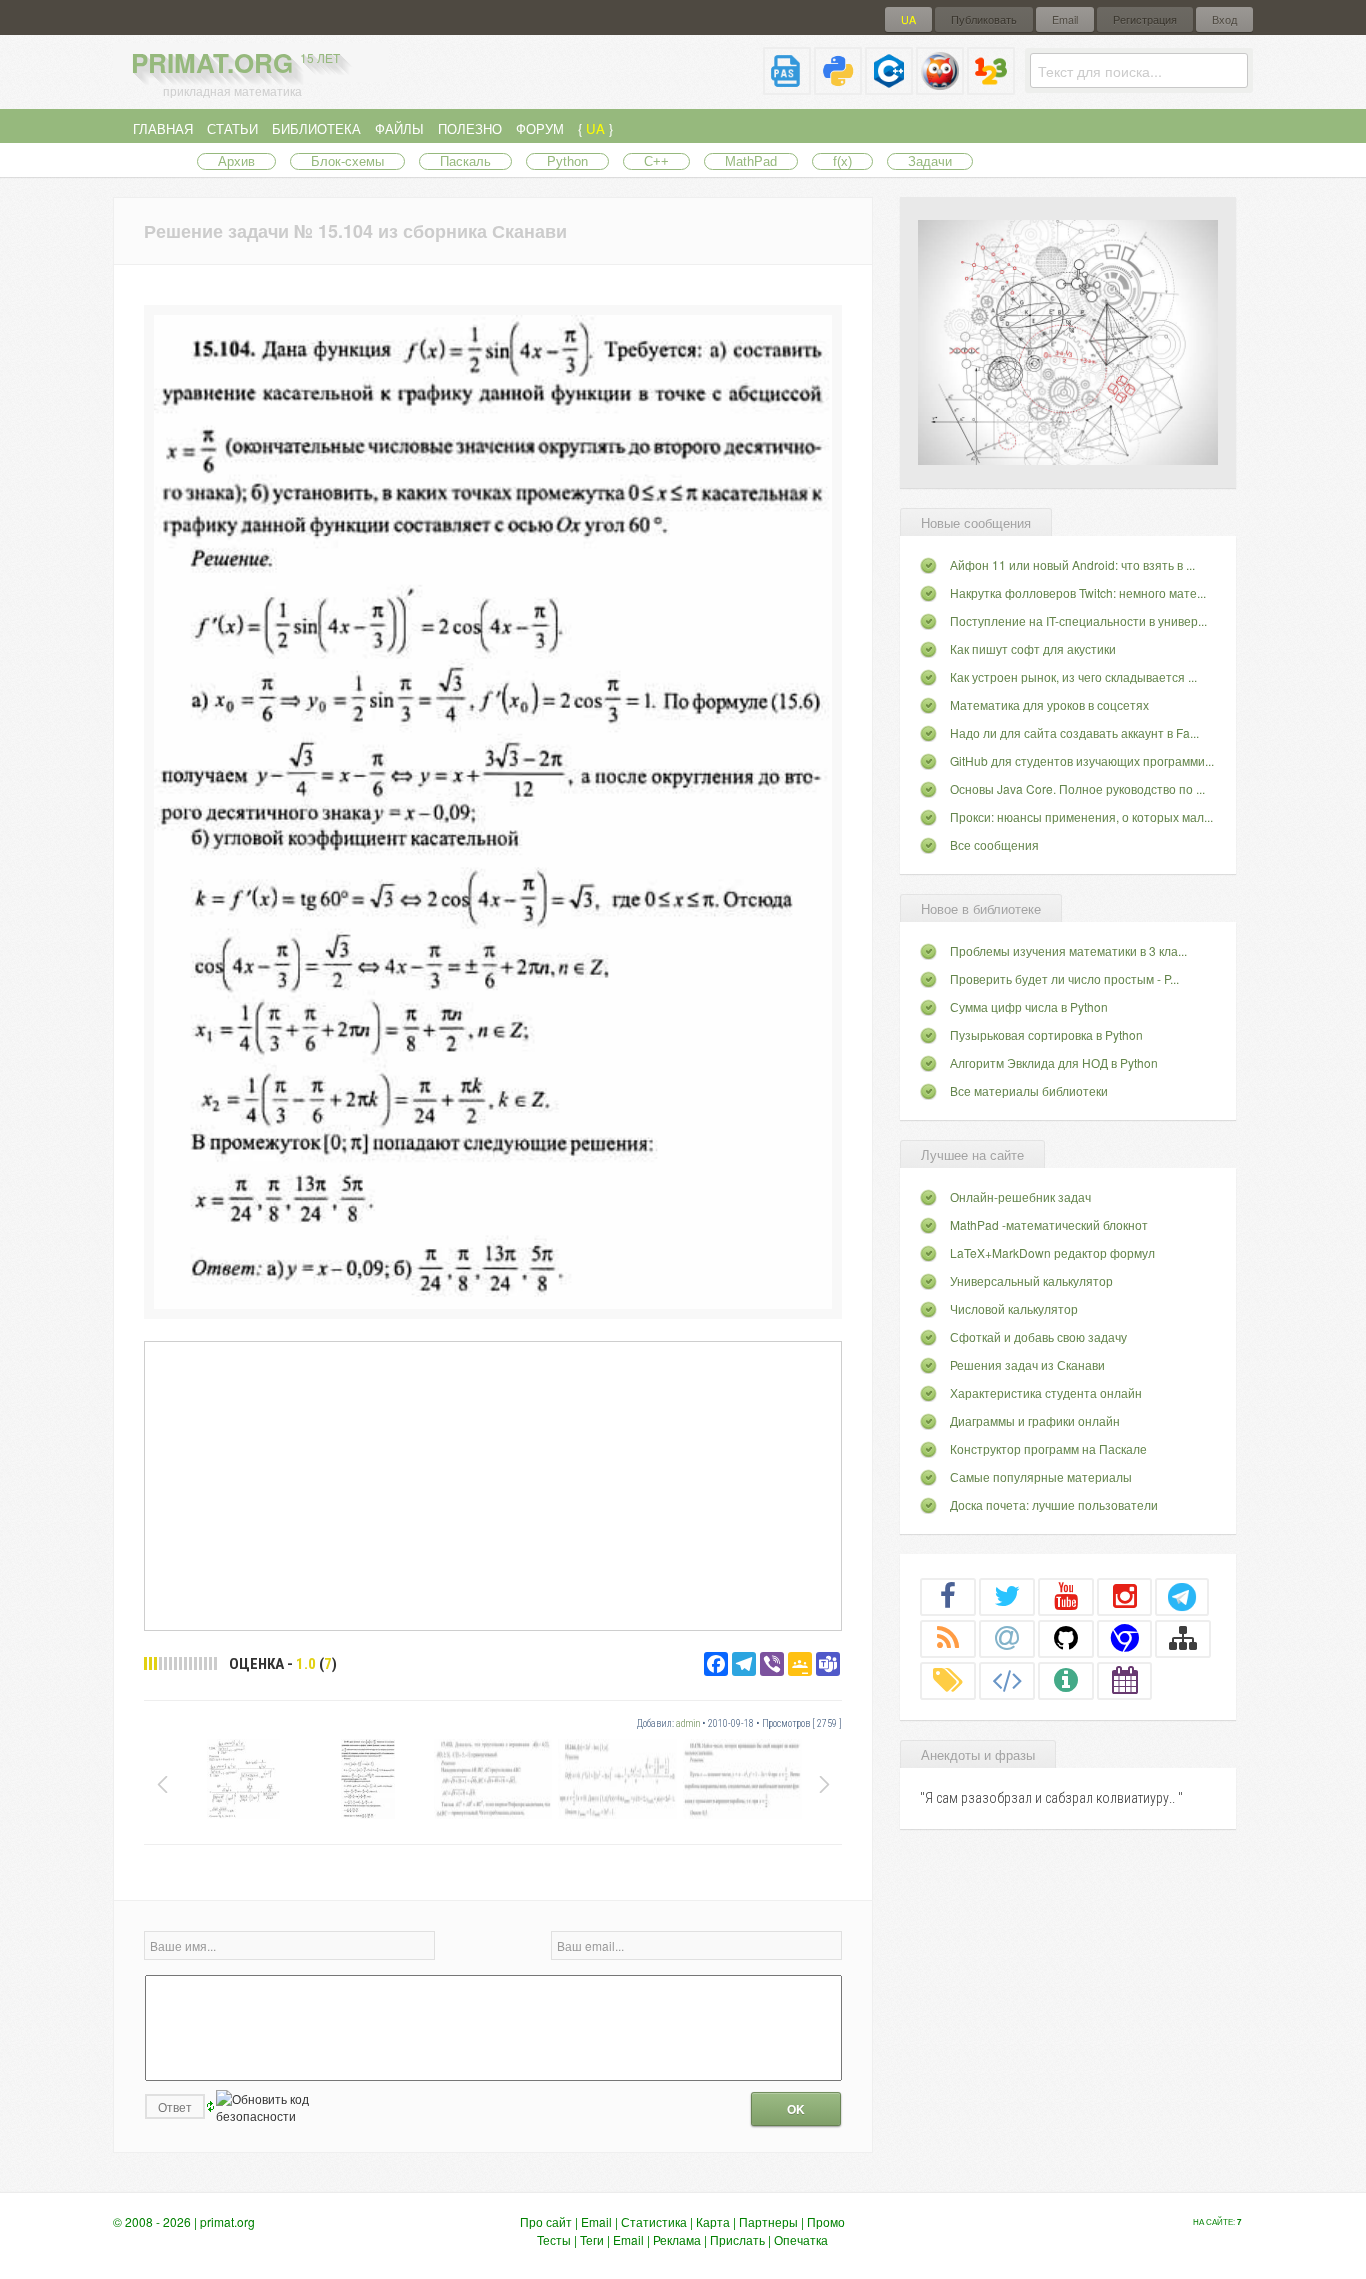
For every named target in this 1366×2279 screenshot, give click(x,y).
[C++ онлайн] (889, 86)
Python (567, 161)
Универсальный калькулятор (1031, 1280)
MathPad (751, 161)
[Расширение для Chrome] (1125, 1638)
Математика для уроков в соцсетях (1049, 704)
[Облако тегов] (948, 1680)
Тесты (554, 2239)
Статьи (232, 128)
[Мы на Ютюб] (1066, 1596)
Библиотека (316, 128)
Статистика (654, 2221)
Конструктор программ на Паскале (1048, 1448)
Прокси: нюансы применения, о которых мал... (1081, 816)
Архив (236, 161)
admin (688, 1723)
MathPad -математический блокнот (1049, 1224)
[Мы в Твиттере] (1007, 1596)
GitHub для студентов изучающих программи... (1082, 760)
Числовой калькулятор (1014, 1308)
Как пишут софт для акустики (1033, 648)
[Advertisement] (493, 1485)
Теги (592, 2239)
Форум (540, 128)
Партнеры (768, 2221)
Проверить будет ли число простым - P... (1064, 978)
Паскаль (465, 161)
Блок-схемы (347, 161)
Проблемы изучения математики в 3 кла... (1068, 950)
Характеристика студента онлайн (1046, 1392)
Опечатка (801, 2239)
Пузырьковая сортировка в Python (1046, 1034)
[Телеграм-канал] (1182, 1596)
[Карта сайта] (1183, 1638)
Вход (1224, 19)
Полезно (470, 128)
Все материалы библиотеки (1029, 1090)
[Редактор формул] (991, 86)
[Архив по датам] (1125, 1680)
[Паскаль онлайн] (787, 86)
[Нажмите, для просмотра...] (493, 1303)
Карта (713, 2221)
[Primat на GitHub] (1066, 1638)
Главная (163, 128)
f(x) (842, 161)
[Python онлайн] (838, 86)
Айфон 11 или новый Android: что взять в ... (1072, 564)
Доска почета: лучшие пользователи (1054, 1504)
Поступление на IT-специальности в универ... (1078, 620)
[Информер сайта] (1066, 1680)
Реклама (677, 2239)
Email (1065, 19)
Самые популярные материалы (1041, 1476)
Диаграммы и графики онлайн (1035, 1420)
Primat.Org (235, 62)
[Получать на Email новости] (1007, 1638)
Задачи (930, 161)
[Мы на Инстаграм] (1125, 1596)
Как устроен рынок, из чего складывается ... (1073, 676)
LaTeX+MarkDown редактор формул (1052, 1252)
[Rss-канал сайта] (948, 1638)
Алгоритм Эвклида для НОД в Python (1054, 1062)
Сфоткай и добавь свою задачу (1038, 1336)
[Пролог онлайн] (940, 86)
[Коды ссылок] (1007, 1680)
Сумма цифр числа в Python (1029, 1006)
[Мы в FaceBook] (948, 1596)
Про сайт (546, 2221)
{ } (595, 128)
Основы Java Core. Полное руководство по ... (1077, 788)
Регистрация (1145, 19)
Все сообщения (994, 844)
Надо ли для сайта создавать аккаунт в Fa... (1074, 732)
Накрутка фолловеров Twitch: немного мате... (1078, 592)
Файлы (399, 128)
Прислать (737, 2239)
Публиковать (984, 19)
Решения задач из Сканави (1027, 1364)
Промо (826, 2221)
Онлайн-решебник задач (1020, 1196)
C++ (656, 161)
